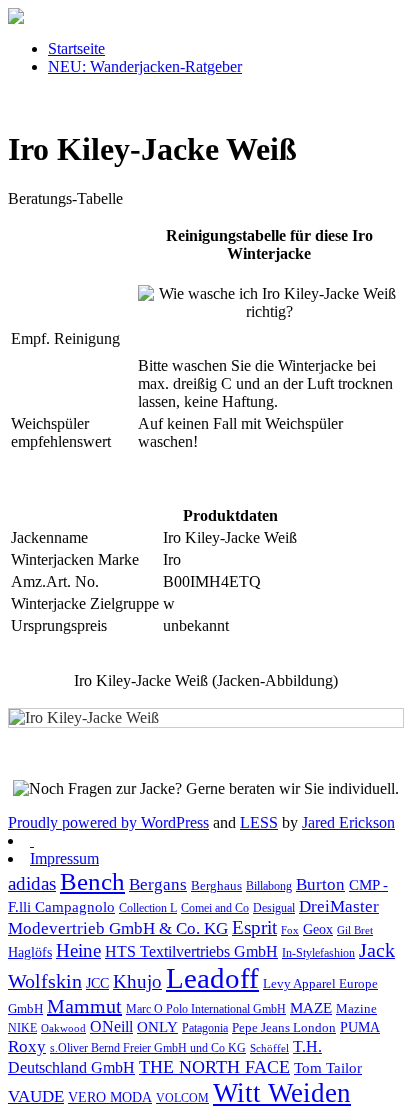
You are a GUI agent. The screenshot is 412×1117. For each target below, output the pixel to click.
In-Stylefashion (318, 953)
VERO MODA (110, 1097)
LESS (259, 822)
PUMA (360, 1027)
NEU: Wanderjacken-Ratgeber (145, 66)
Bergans (158, 884)
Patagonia (205, 1028)
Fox (290, 930)
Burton (320, 884)
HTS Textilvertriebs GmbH (191, 951)
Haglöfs (30, 952)
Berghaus (216, 886)
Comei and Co (215, 908)
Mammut (84, 1006)
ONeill (111, 1026)
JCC (97, 983)
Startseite (76, 48)
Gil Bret (355, 930)
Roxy (27, 1046)
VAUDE (36, 1096)
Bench (92, 881)
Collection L (148, 908)
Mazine (356, 1009)
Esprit (254, 927)
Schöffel (269, 1048)
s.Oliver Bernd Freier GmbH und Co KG (148, 1048)
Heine (78, 950)
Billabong (269, 886)
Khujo (137, 981)
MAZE (311, 1008)
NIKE (22, 1028)
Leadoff (212, 978)
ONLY (157, 1027)
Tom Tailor (328, 1067)
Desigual (274, 908)
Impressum (64, 858)
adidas (32, 883)
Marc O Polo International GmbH (206, 1009)
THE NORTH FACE (214, 1067)
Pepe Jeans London (284, 1027)
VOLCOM (182, 1098)
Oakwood (63, 1028)
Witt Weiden (282, 1093)
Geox (318, 929)
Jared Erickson (348, 822)
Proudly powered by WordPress (108, 822)
